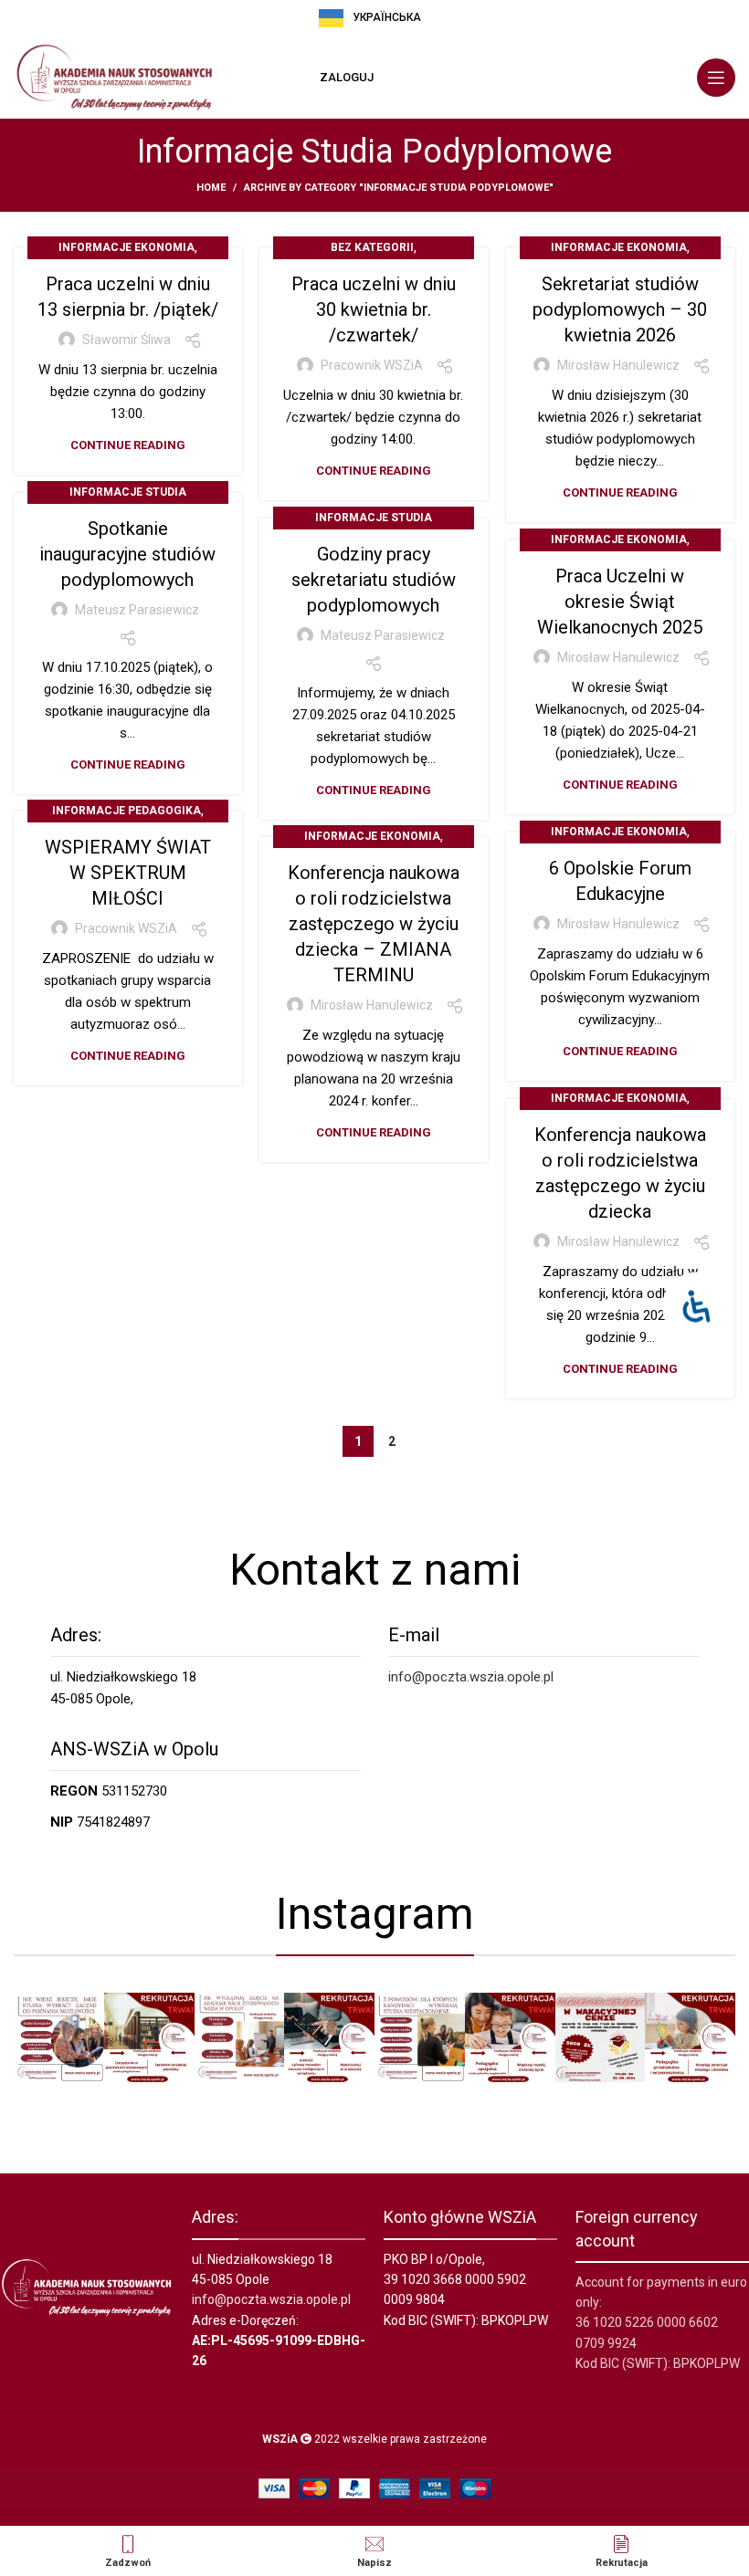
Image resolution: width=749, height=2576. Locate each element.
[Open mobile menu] (716, 78)
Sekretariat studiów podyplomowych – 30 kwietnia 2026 (620, 309)
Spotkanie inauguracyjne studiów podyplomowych (127, 554)
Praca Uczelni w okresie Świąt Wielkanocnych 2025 (620, 602)
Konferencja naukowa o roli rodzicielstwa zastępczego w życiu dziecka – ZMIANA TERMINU (374, 924)
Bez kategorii (372, 247)
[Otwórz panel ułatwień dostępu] (696, 1307)
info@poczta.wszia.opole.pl (471, 1677)
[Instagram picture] (59, 2038)
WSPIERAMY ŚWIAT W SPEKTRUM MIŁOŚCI (128, 873)
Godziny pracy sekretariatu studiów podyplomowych (374, 580)
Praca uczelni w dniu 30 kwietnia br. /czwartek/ (374, 309)
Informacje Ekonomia (127, 247)
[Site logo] (114, 77)
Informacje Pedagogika (127, 811)
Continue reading (128, 445)
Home (211, 188)
